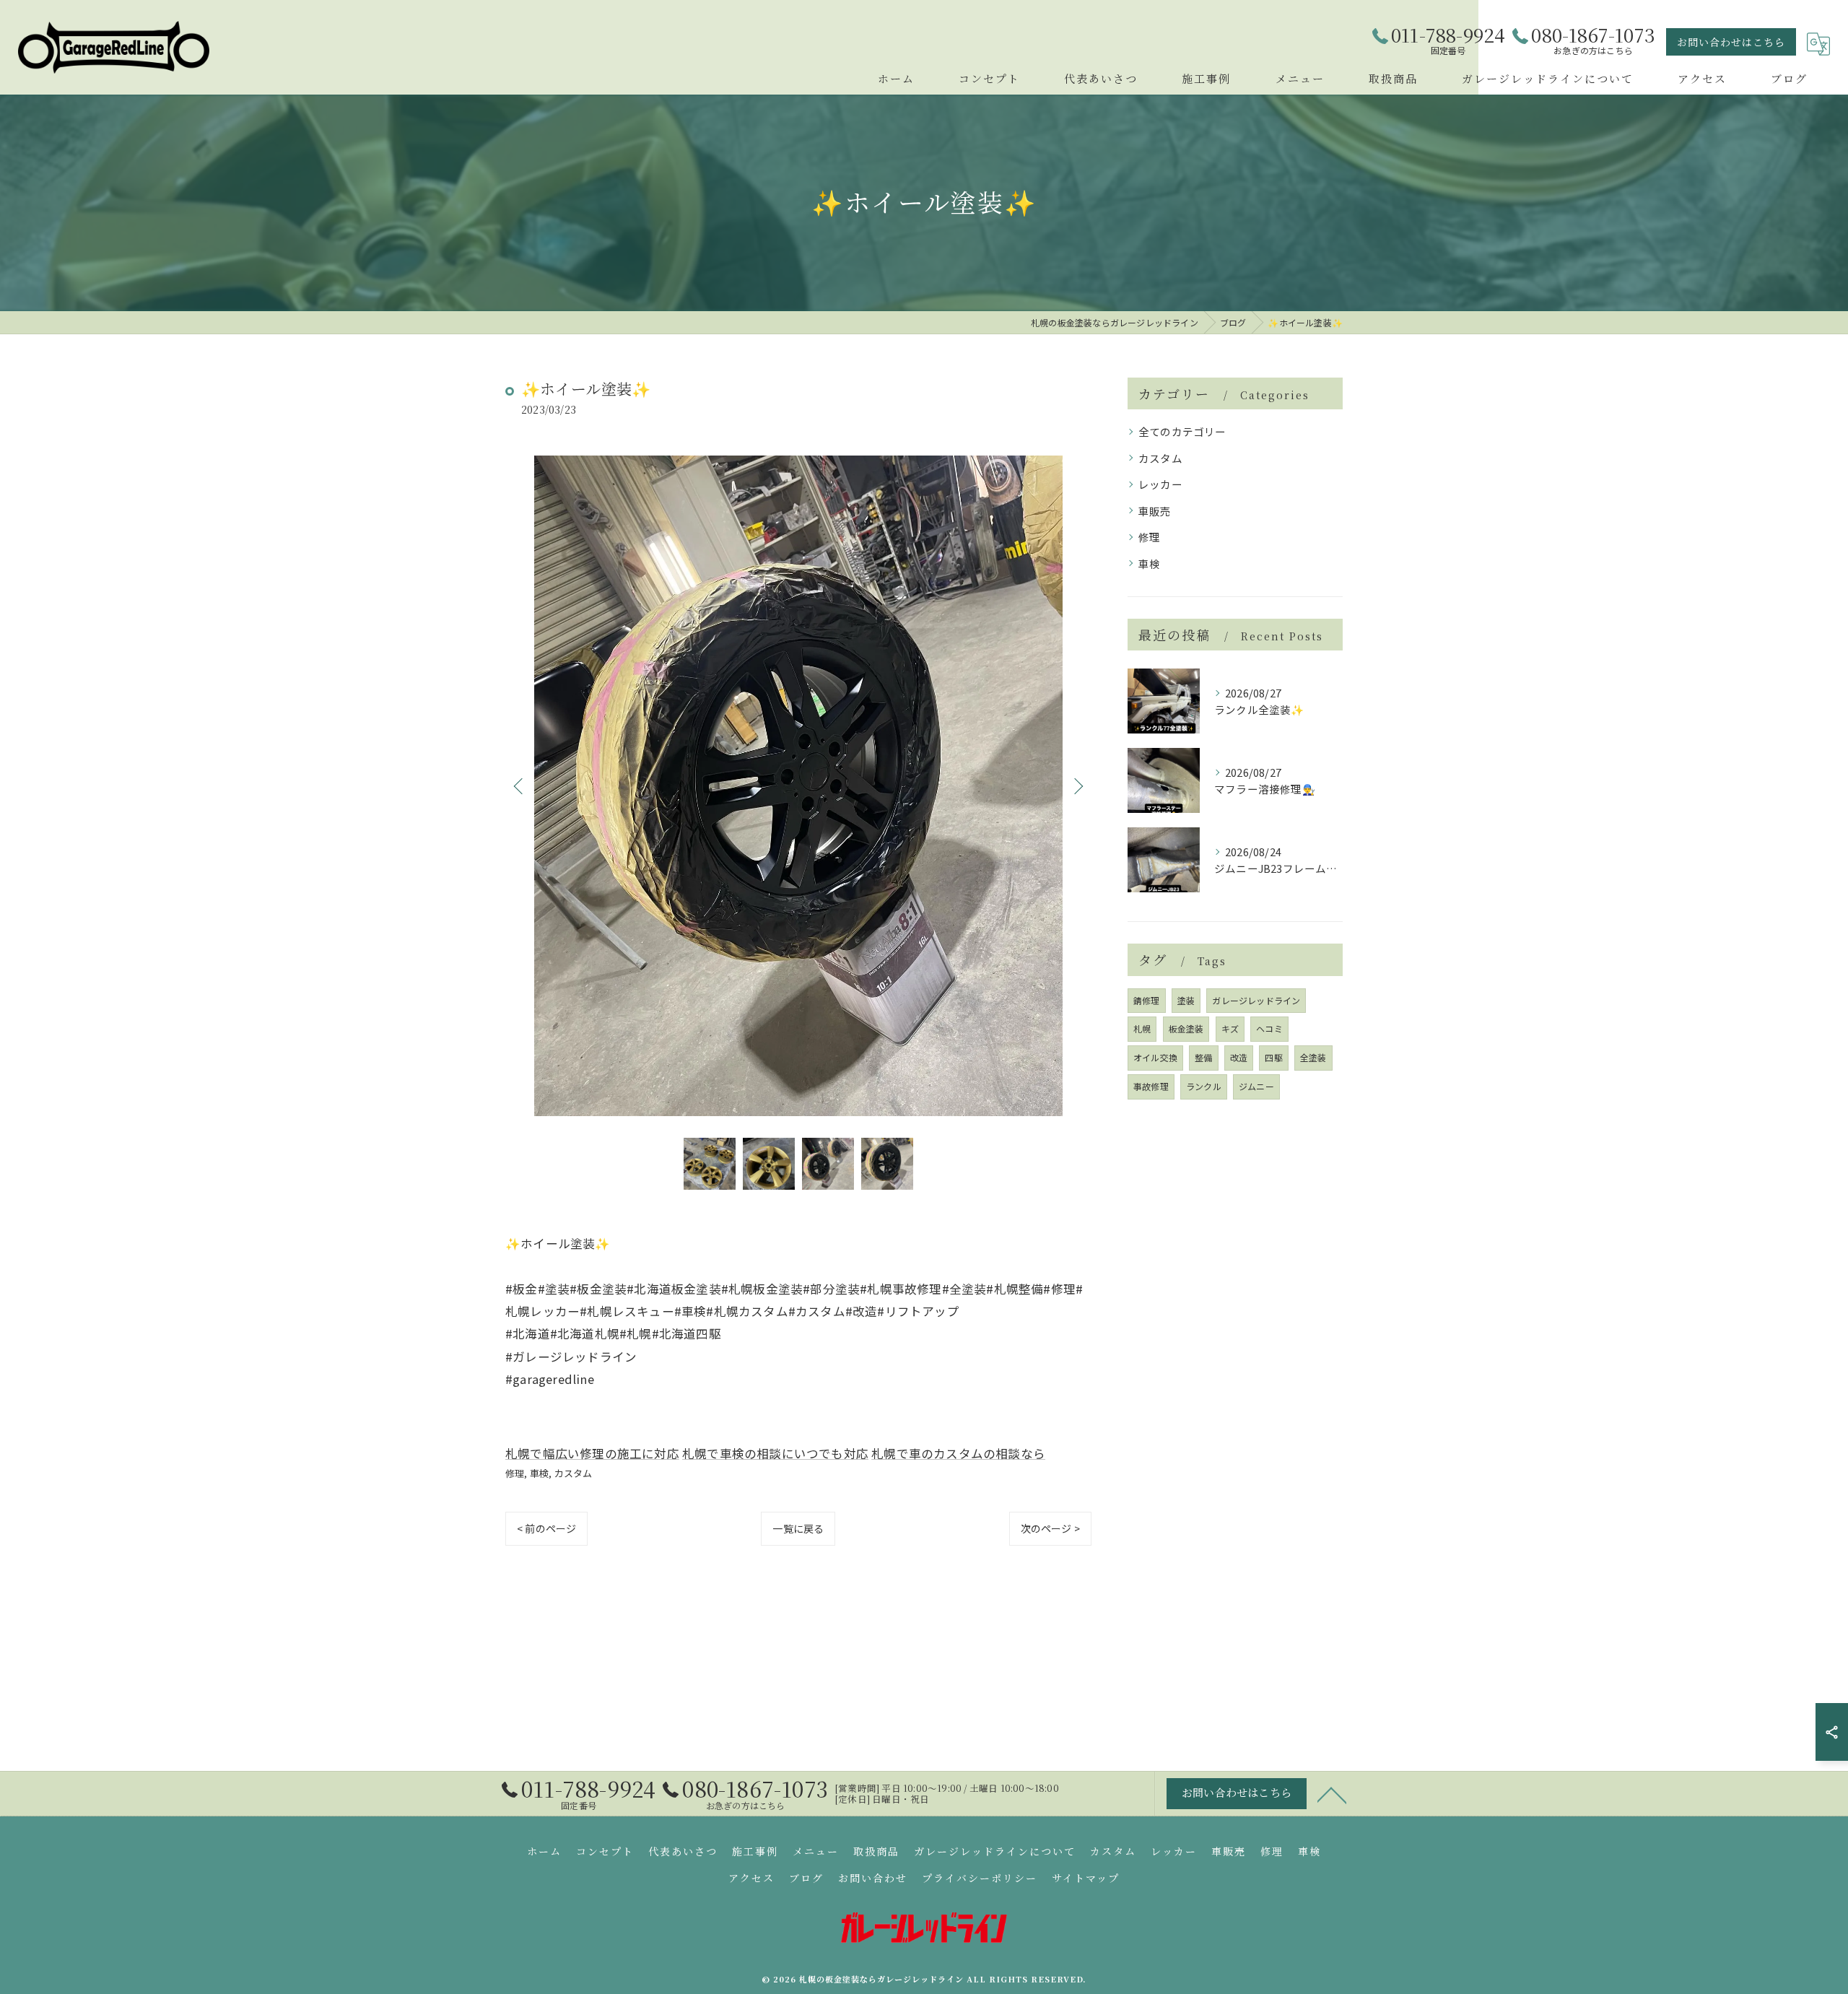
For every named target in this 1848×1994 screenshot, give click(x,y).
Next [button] (1077, 785)
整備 (1203, 1057)
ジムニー (1256, 1086)
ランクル (1204, 1086)
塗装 (1186, 1000)
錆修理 (1147, 1000)
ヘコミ (1269, 1028)
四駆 (1273, 1057)
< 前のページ (546, 1528)
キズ (1230, 1028)
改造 (1239, 1057)
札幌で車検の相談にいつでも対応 (775, 1453)
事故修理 (1151, 1086)
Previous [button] (520, 785)
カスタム (574, 1473)
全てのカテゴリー (1182, 431)
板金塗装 (1186, 1028)
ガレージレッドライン (1256, 1000)
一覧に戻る (798, 1528)
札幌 (1142, 1028)
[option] (798, 786)
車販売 (1155, 511)
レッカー (1160, 484)
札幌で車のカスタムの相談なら (958, 1453)
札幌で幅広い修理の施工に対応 (592, 1453)
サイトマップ (1086, 1878)
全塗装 (1313, 1057)
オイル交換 (1155, 1057)
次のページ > (1050, 1528)
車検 (539, 1473)
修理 (515, 1473)
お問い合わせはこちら (1731, 42)
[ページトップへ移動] (1332, 1794)
